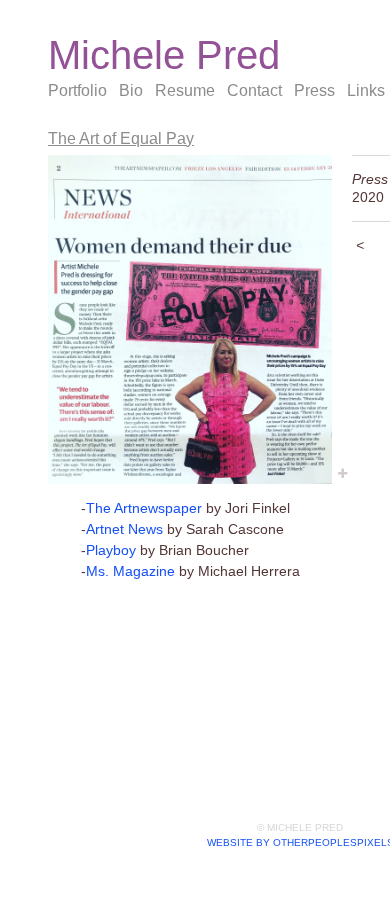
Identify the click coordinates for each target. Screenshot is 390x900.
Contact (254, 90)
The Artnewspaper (144, 508)
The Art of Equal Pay (121, 138)
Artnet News (124, 529)
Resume (185, 90)
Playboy (111, 550)
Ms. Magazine (130, 571)
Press (314, 90)
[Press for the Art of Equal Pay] (190, 319)
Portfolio (77, 90)
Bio (131, 90)
